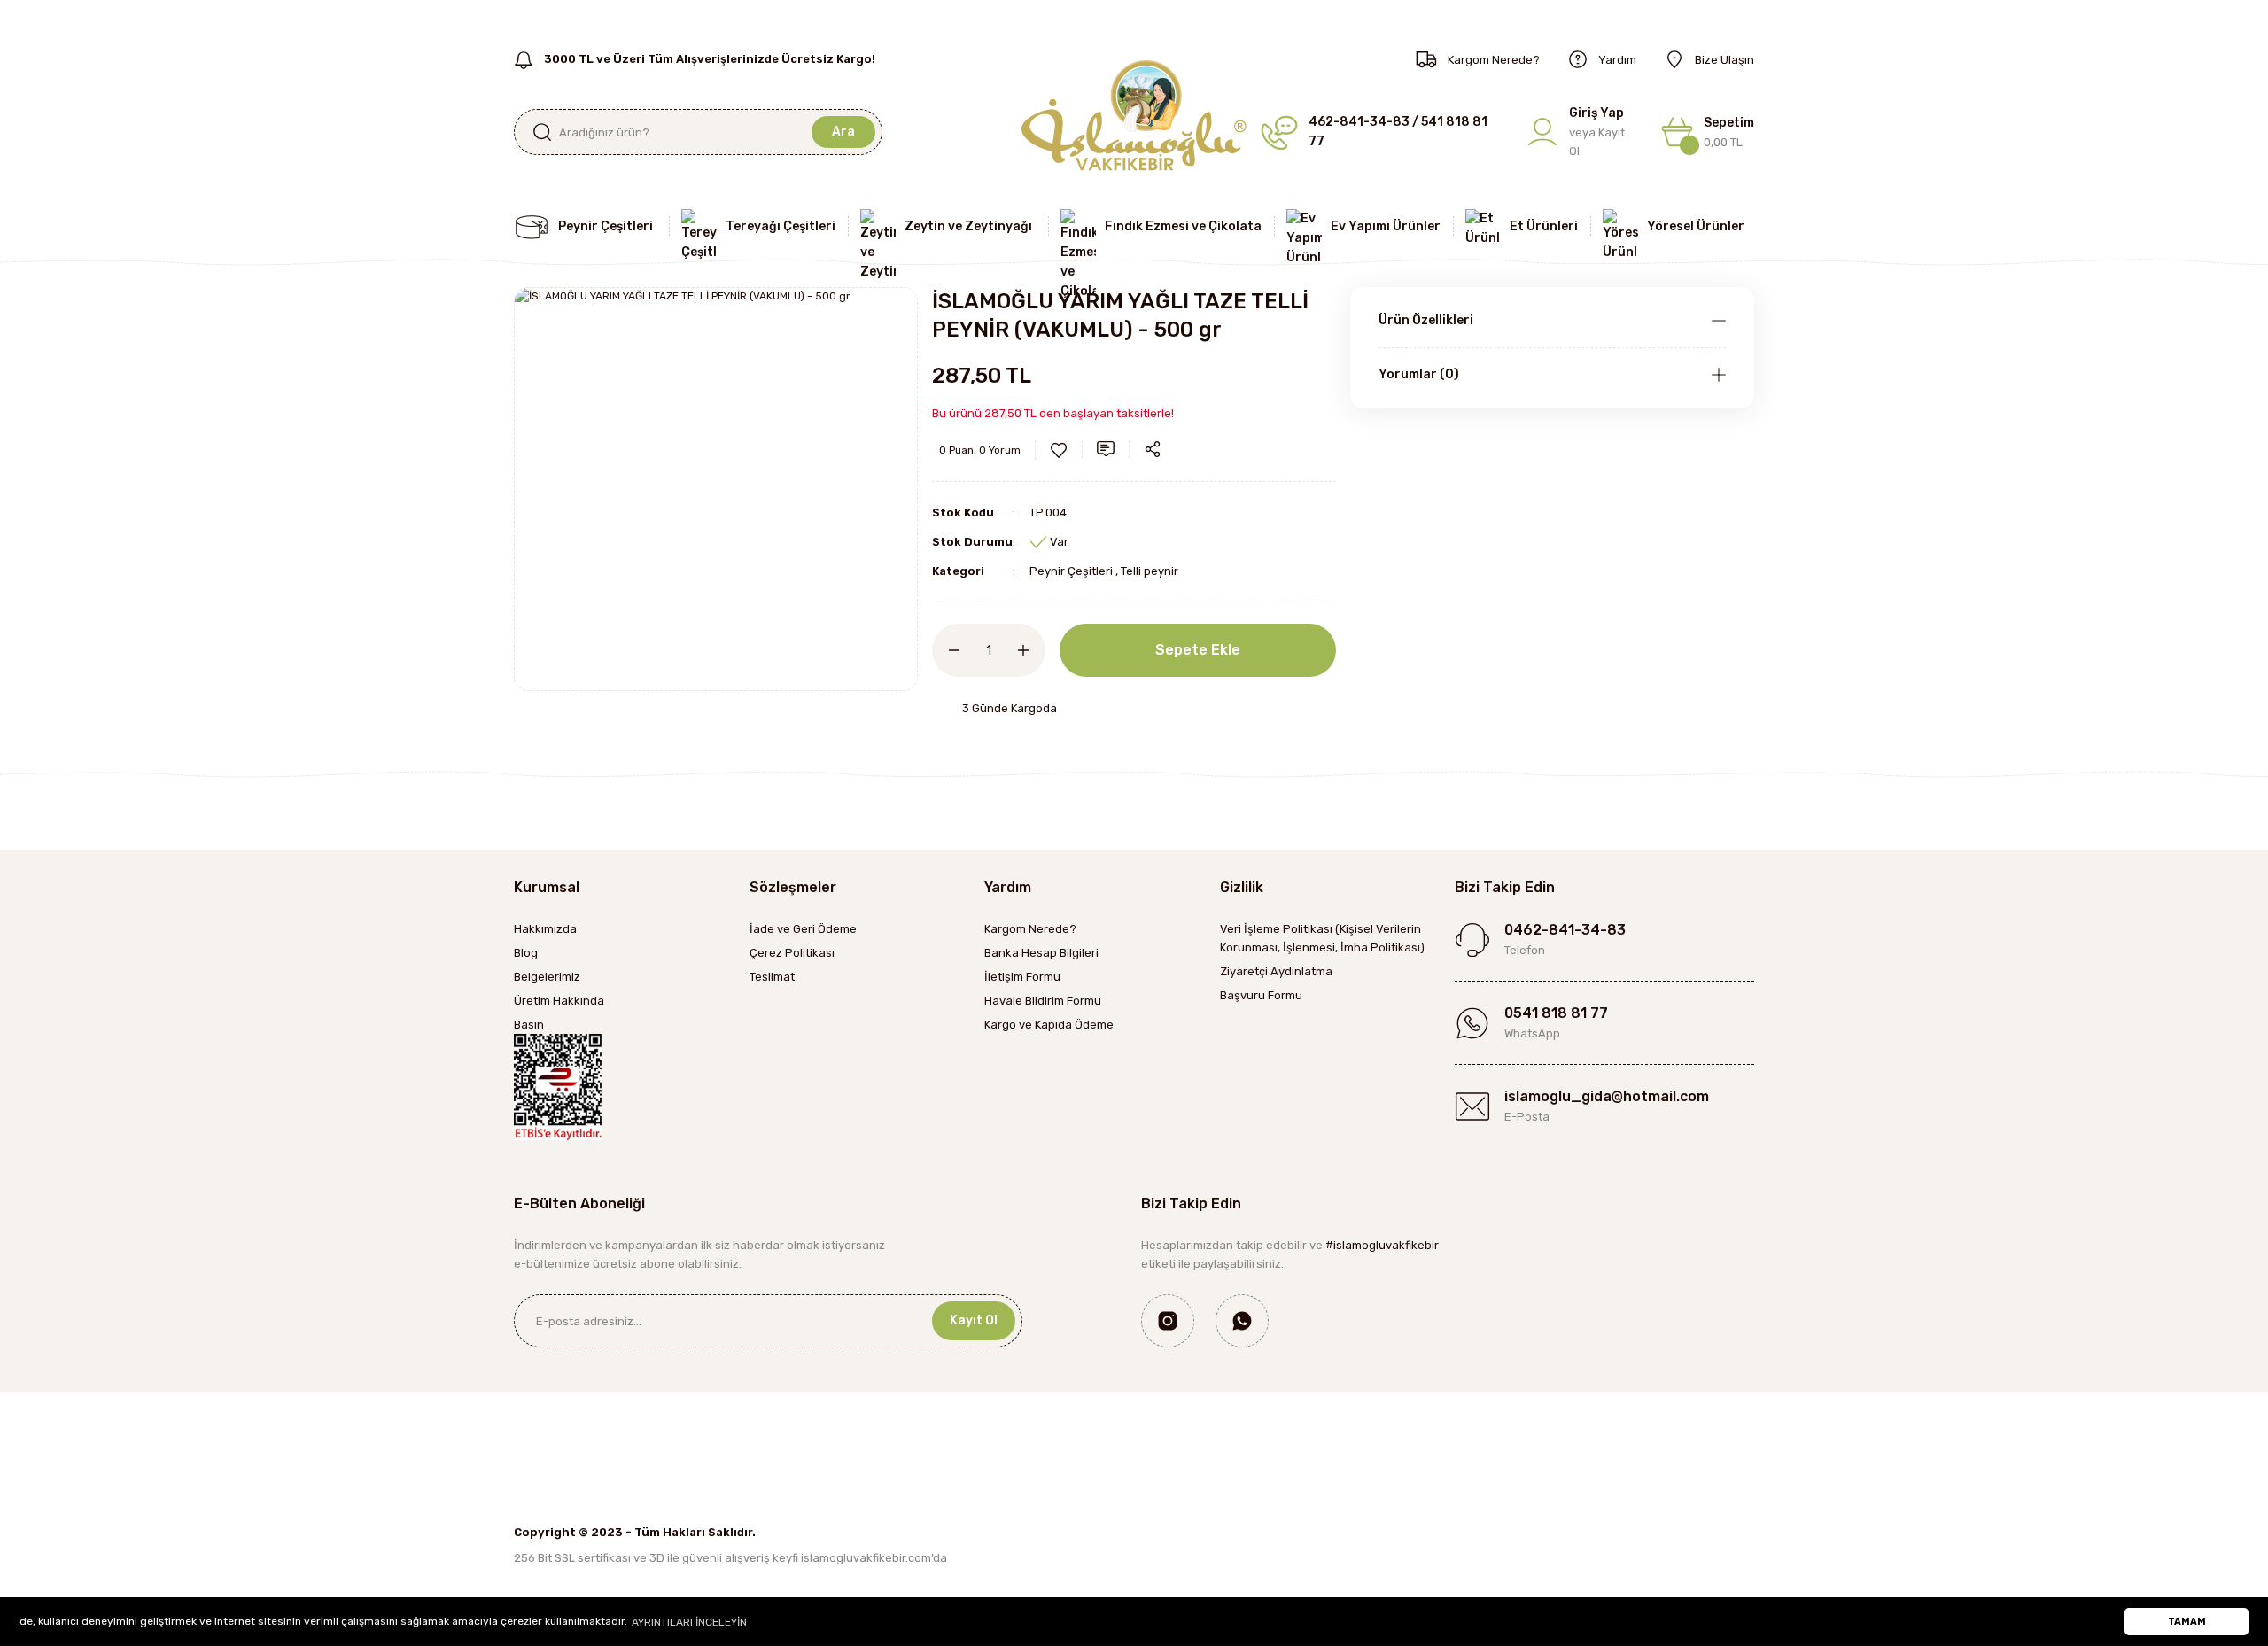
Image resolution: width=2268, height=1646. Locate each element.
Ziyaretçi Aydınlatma (1276, 971)
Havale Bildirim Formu (1043, 1001)
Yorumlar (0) (1419, 374)
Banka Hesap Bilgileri (1041, 953)
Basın (529, 1025)
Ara (843, 132)
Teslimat (772, 977)
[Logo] (1134, 114)
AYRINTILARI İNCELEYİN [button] (689, 1622)
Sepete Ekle (1198, 650)
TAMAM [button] (2187, 1622)
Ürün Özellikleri (1426, 320)
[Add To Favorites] (1058, 450)
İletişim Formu (1022, 977)
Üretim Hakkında (559, 1001)
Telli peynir (1150, 571)
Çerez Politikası (792, 953)
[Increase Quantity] (1031, 650)
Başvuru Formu (1261, 995)
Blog (526, 953)
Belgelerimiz (547, 977)
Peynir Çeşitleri (1071, 571)
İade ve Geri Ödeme (803, 929)
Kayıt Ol (974, 1320)
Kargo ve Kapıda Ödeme (1049, 1025)
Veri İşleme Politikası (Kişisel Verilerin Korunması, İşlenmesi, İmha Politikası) (1322, 938)
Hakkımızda (545, 929)
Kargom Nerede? (1030, 929)
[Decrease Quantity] (946, 650)
